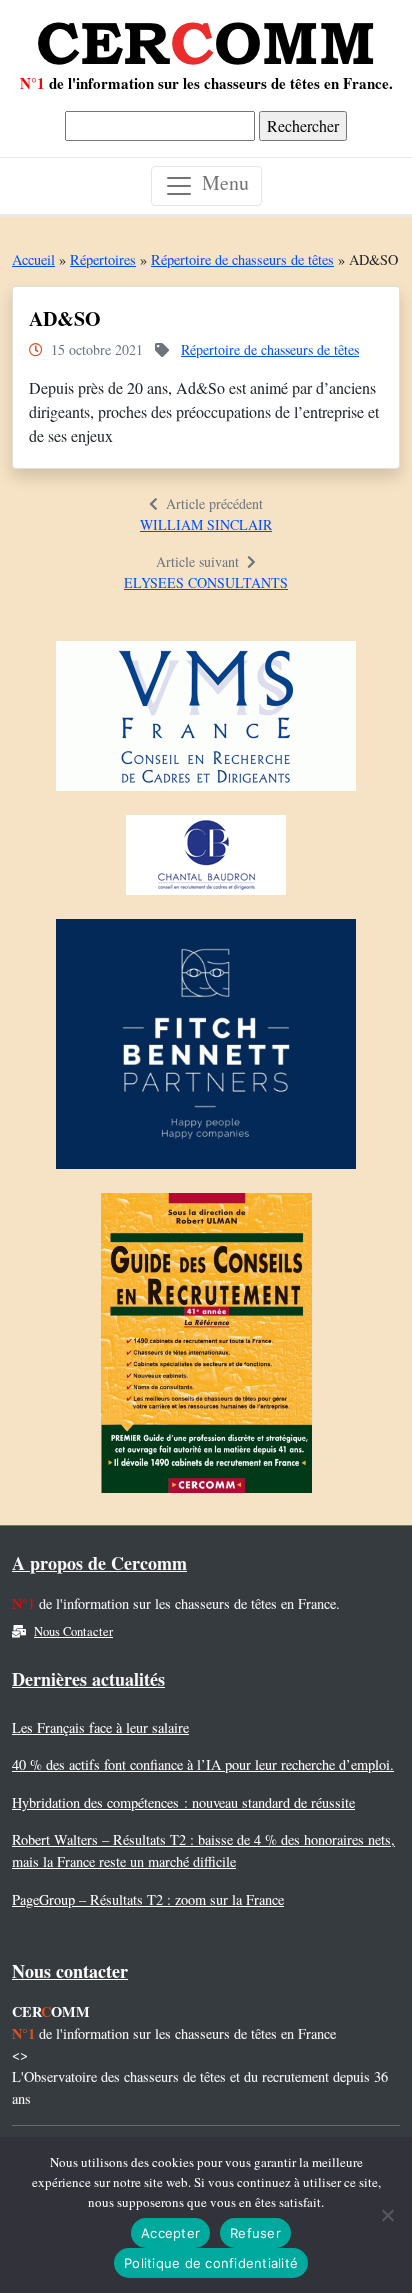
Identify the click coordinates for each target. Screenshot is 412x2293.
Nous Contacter (73, 1631)
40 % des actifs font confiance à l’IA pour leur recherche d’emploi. (203, 1764)
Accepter (170, 2233)
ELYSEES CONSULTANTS (206, 582)
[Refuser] (387, 2215)
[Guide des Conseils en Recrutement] (206, 1348)
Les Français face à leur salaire (100, 1727)
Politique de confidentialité (211, 2263)
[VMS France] (206, 721)
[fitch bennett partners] (206, 1049)
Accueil (33, 259)
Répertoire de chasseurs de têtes (242, 259)
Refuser (255, 2233)
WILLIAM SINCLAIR (206, 524)
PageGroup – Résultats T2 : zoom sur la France (148, 1899)
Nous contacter (70, 1971)
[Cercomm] (206, 36)
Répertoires (103, 259)
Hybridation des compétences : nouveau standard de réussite (183, 1802)
